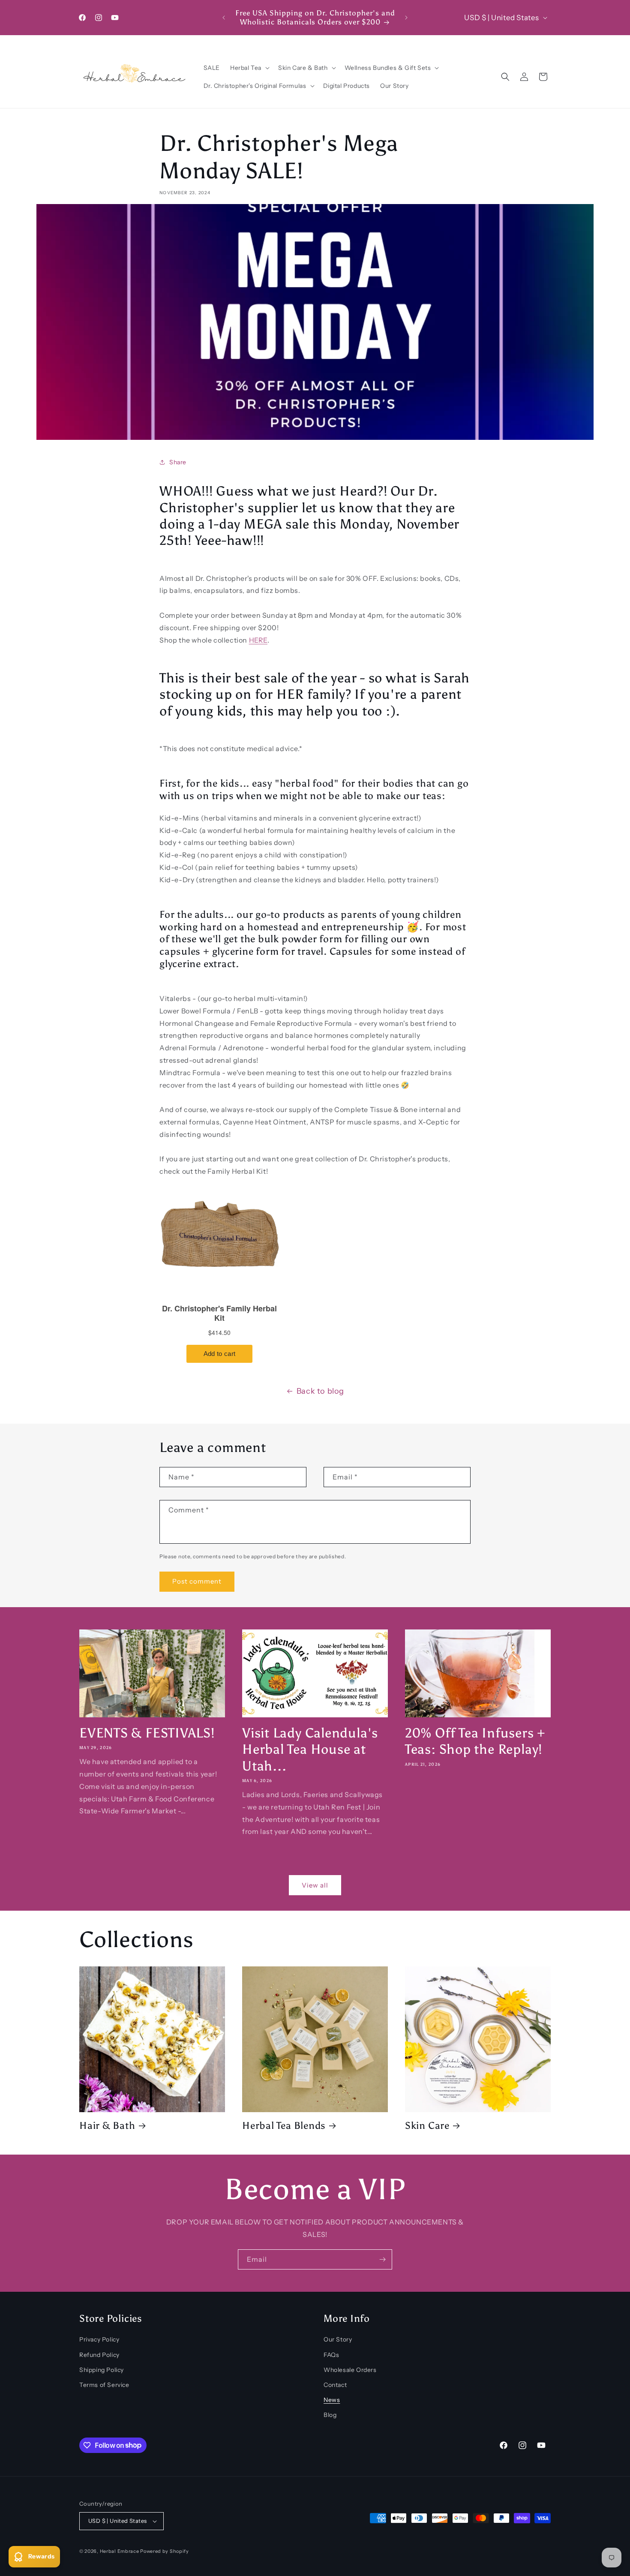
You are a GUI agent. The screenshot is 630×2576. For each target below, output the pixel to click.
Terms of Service (104, 2385)
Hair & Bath (107, 2125)
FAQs (331, 2355)
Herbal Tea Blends (284, 2125)
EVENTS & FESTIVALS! (147, 1733)
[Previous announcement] (224, 18)
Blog (330, 2415)
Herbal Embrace (120, 2551)
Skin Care (427, 2125)
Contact (335, 2385)
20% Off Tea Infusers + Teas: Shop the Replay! (475, 1741)
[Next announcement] (406, 18)
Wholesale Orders (350, 2370)
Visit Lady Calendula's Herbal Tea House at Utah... (310, 1749)
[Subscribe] (382, 2259)
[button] (249, 68)
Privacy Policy (99, 2339)
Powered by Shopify (165, 2551)
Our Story (338, 2339)
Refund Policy (99, 2355)
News (332, 2400)
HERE (258, 640)
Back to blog (320, 1391)
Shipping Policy (102, 2370)
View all (315, 1885)
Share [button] (178, 462)
